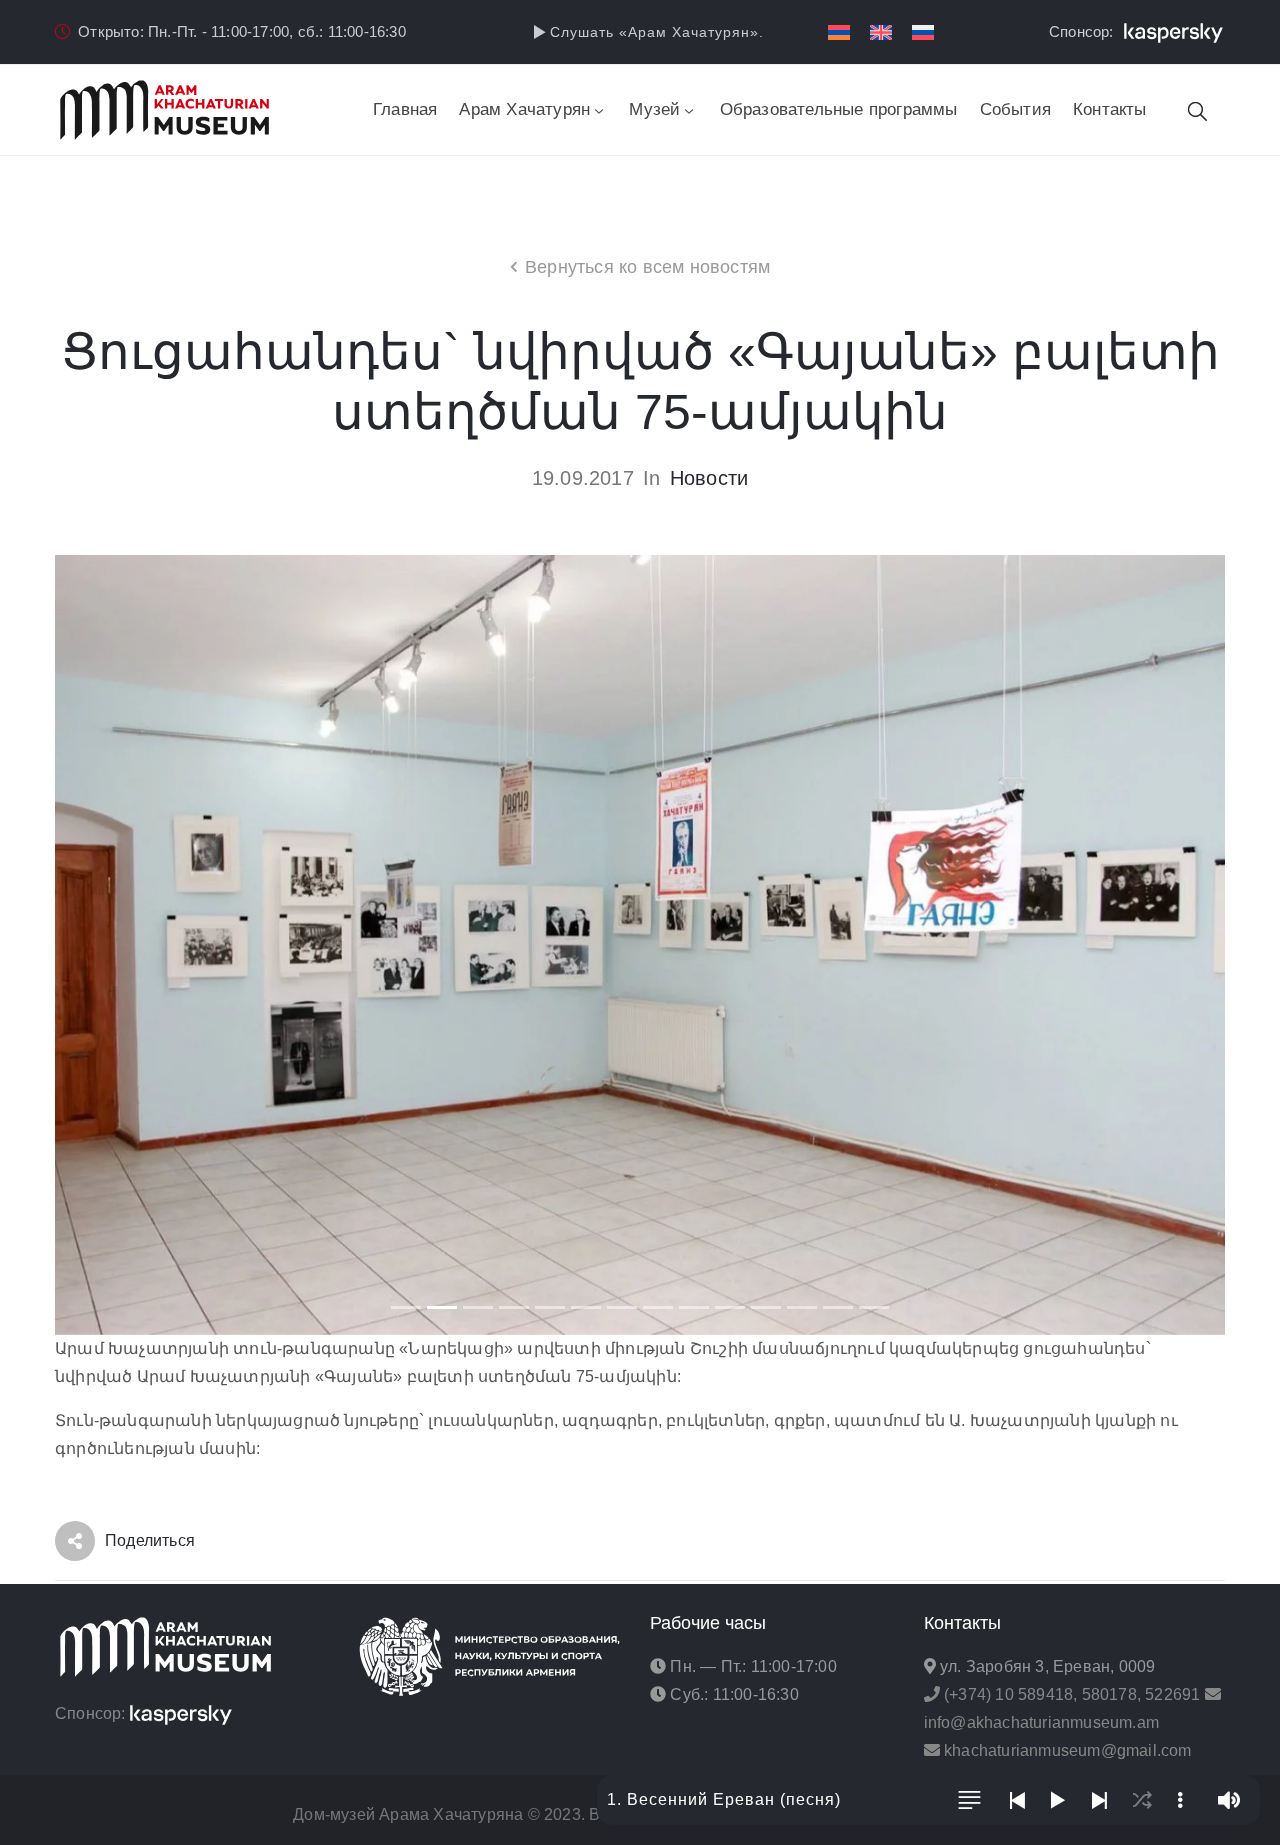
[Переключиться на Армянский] (839, 32)
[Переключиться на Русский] (923, 32)
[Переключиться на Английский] (881, 32)
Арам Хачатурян (524, 109)
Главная (405, 109)
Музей (654, 109)
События (1015, 109)
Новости (709, 478)
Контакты (1110, 109)
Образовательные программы (839, 109)
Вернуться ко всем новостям (647, 267)
